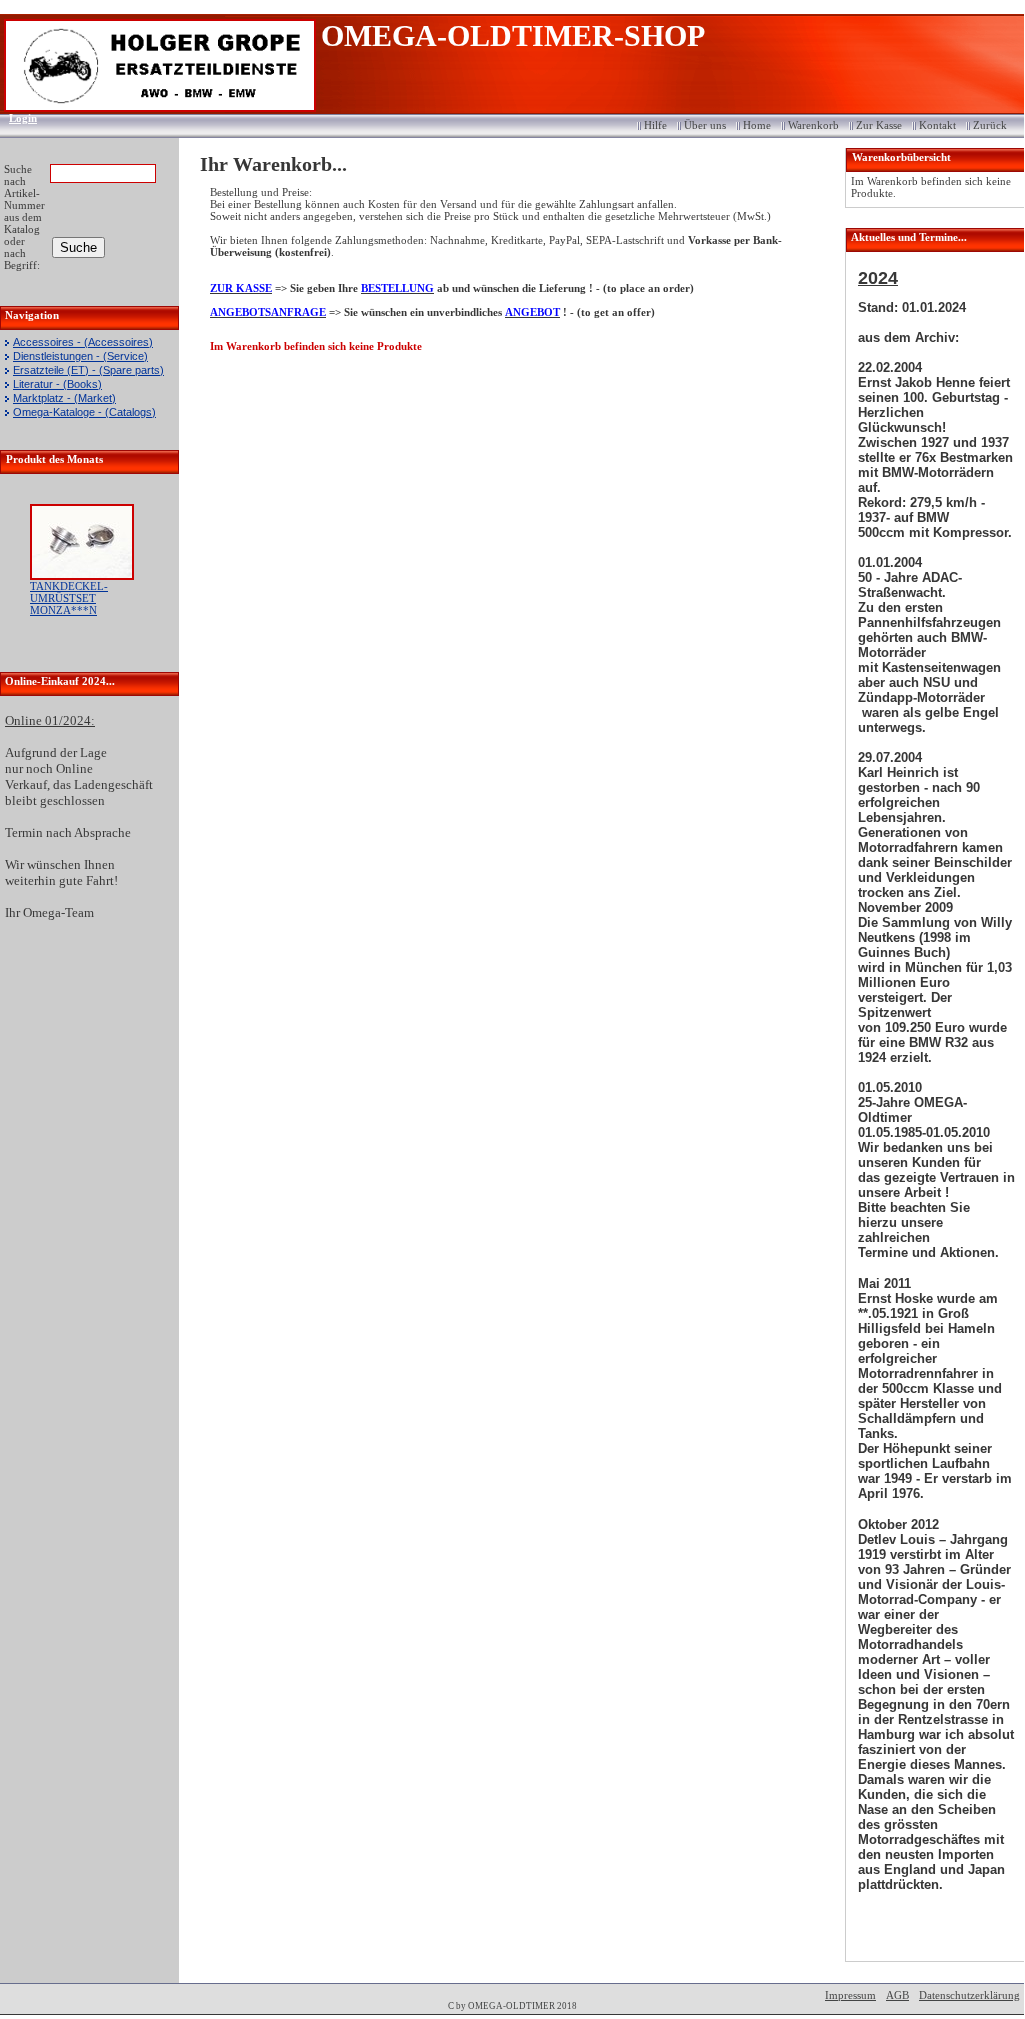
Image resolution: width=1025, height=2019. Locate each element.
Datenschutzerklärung (969, 1995)
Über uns (705, 125)
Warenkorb (813, 125)
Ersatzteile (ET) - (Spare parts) (88, 370)
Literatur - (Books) (57, 384)
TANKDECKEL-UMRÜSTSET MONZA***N (69, 598)
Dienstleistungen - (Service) (80, 356)
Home (757, 125)
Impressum (850, 1995)
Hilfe (655, 125)
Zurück (990, 125)
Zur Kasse (879, 125)
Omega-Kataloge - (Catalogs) (84, 412)
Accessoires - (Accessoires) (83, 342)
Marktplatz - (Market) (64, 398)
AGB (897, 1995)
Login (16, 118)
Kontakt (937, 125)
